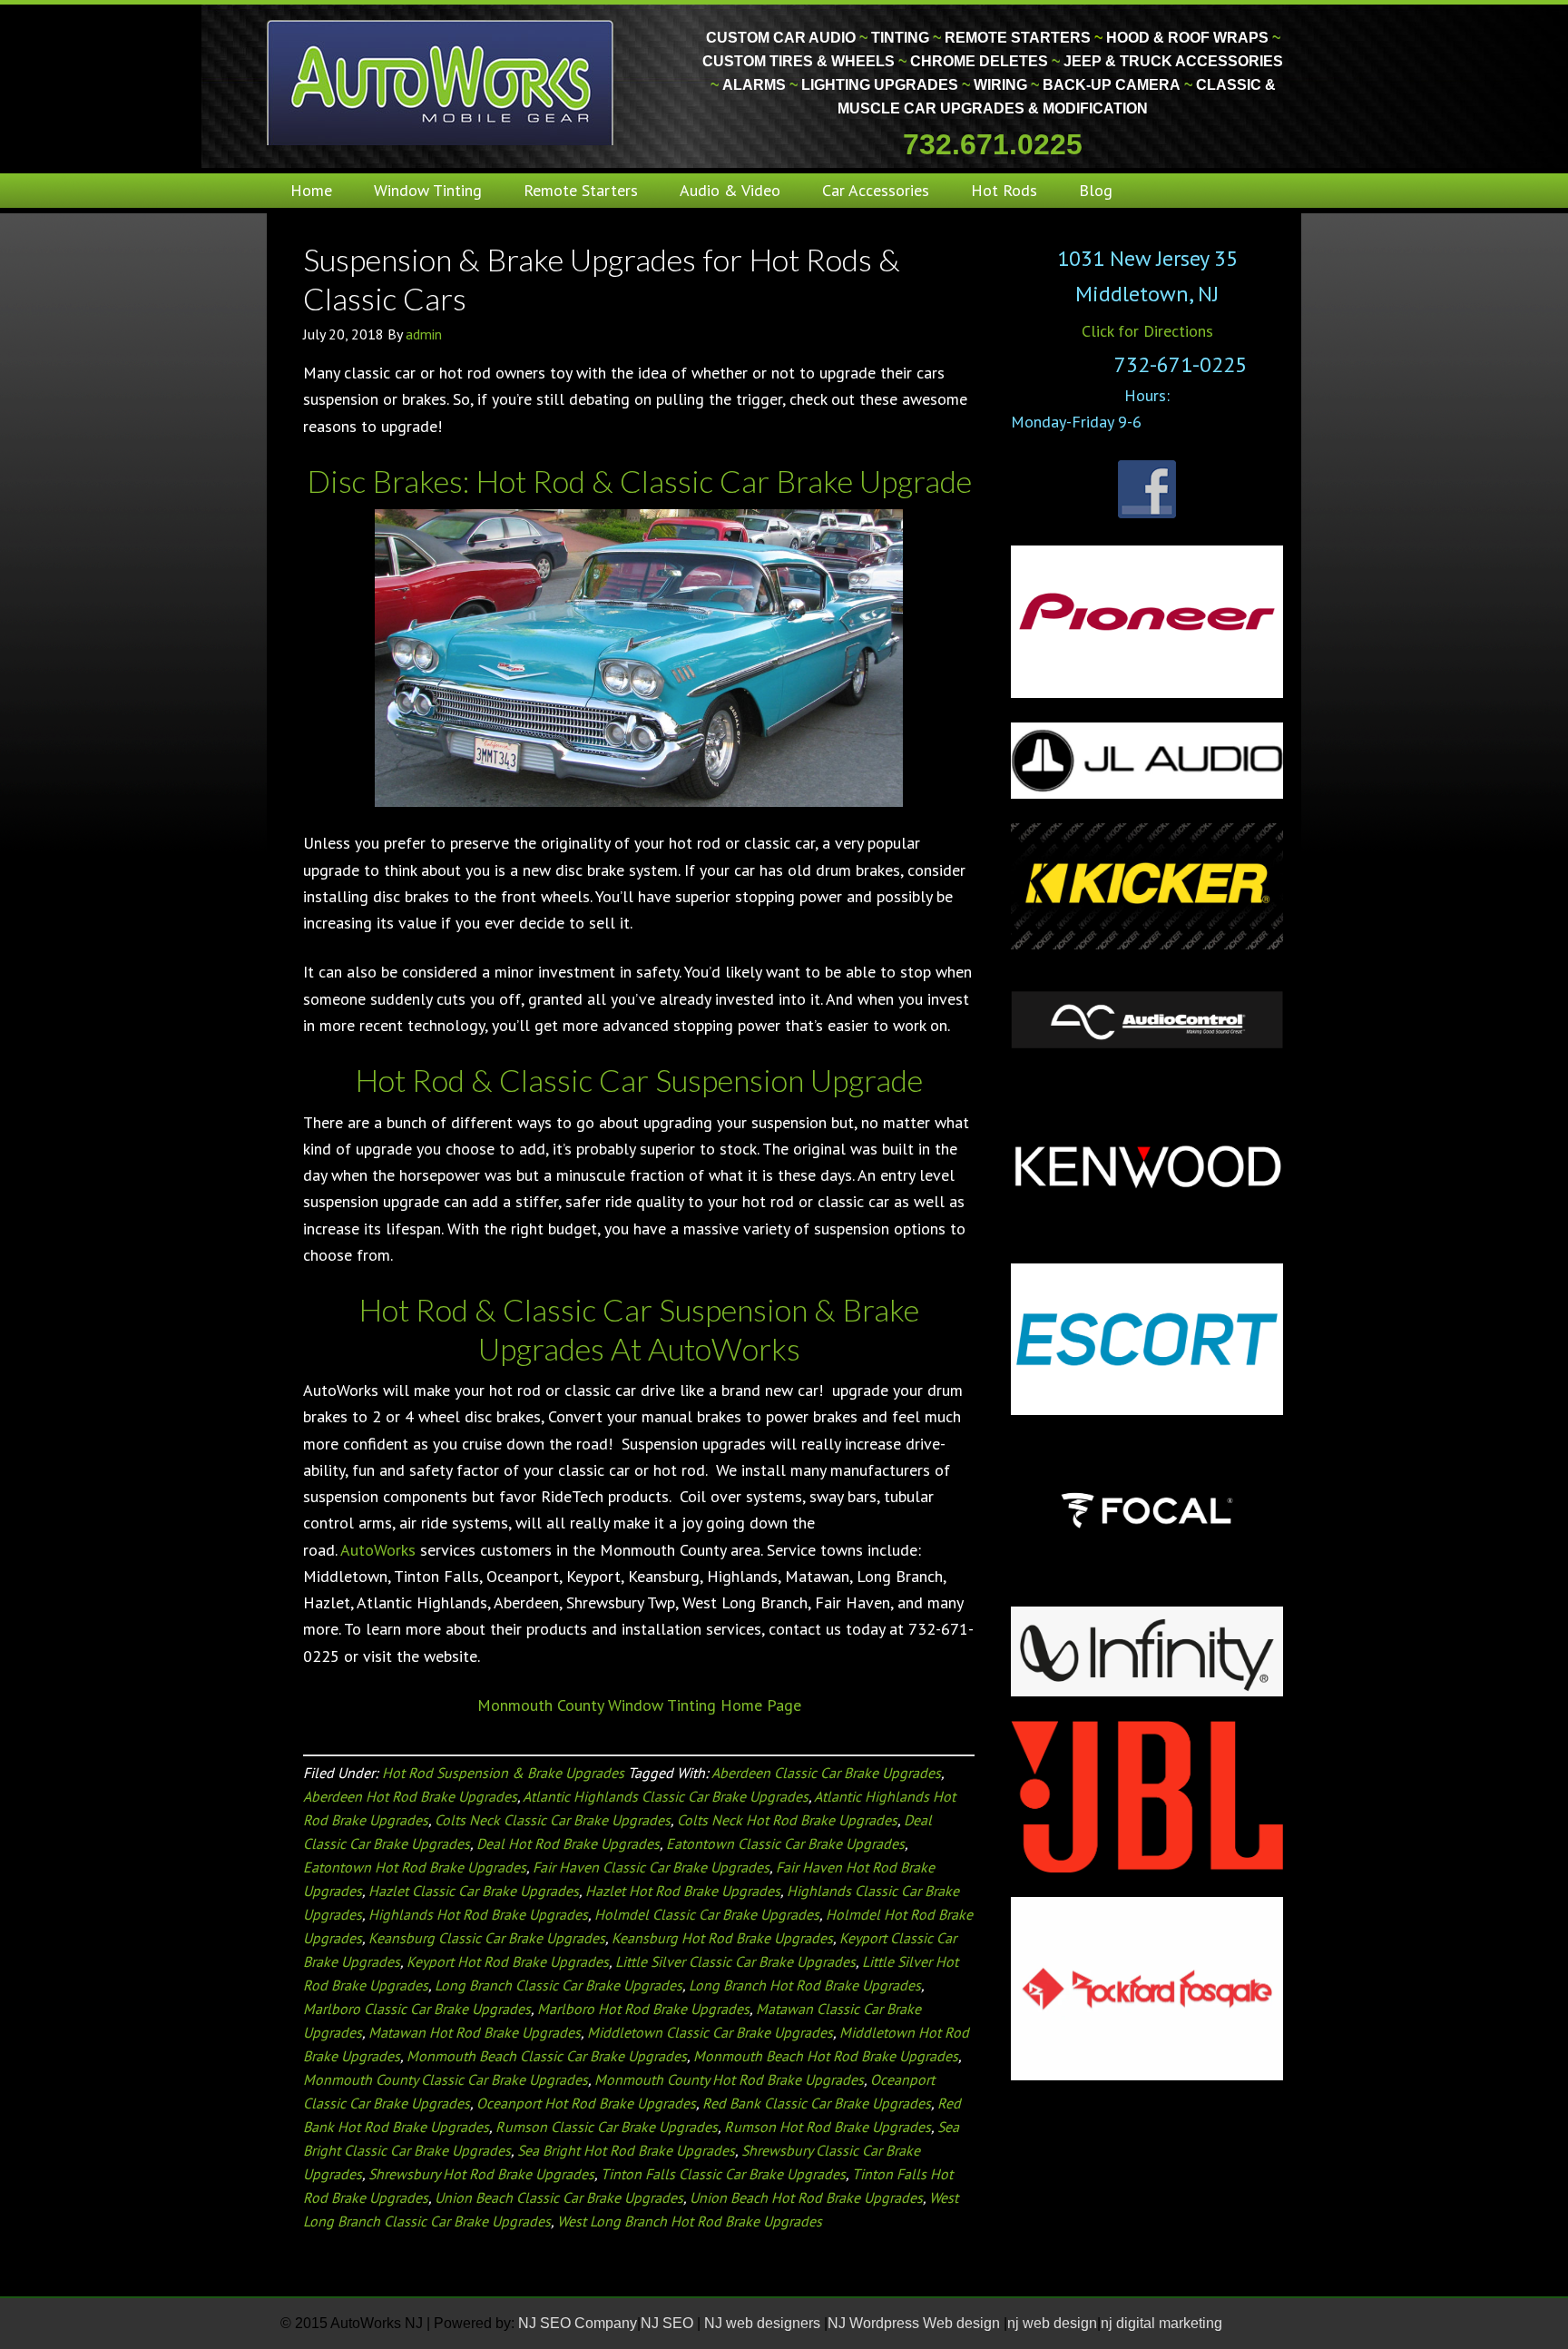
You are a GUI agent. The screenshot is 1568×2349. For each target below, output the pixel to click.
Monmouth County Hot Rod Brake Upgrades (729, 2079)
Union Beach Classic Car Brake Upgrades (559, 2197)
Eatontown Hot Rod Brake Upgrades (415, 1867)
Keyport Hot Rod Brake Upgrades (508, 1961)
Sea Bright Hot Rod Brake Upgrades (626, 2150)
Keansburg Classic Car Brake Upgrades (487, 1938)
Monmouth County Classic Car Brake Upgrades (446, 2079)
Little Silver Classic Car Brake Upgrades (735, 1961)
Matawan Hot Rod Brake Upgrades (475, 2032)
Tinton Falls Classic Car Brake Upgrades (723, 2174)
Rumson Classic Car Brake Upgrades (607, 2127)
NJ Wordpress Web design (916, 2323)
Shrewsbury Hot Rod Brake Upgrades (481, 2174)
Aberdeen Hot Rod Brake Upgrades (410, 1796)
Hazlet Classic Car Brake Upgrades (474, 1891)
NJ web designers (764, 2323)
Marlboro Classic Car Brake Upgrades (417, 2009)
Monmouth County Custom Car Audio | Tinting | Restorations (441, 82)
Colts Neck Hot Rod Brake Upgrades (787, 1820)
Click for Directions (1147, 331)
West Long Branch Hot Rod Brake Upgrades (690, 2221)
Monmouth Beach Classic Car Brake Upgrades (547, 2056)
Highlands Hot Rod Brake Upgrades (478, 1914)
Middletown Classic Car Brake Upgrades (710, 2032)
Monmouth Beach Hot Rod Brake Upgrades (826, 2056)
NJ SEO (669, 2323)
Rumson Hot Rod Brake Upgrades (828, 2127)
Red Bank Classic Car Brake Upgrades (817, 2103)
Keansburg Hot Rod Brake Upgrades (722, 1938)
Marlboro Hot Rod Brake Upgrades (643, 2009)
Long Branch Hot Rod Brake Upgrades (805, 1985)
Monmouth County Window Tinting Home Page (639, 1705)
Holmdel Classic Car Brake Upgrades (707, 1914)
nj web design (1052, 2323)
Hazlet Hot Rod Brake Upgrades (683, 1891)
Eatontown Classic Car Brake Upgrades (785, 1843)
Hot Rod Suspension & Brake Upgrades (503, 1773)
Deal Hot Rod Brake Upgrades (568, 1843)
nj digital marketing (1161, 2323)
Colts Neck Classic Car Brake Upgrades (553, 1820)
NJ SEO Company (578, 2323)
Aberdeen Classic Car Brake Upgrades (826, 1773)
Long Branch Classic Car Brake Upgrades (559, 1985)
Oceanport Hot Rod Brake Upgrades (586, 2103)
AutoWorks (378, 1550)
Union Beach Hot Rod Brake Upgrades (806, 2197)
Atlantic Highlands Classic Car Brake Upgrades (666, 1796)
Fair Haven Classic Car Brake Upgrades (651, 1867)
